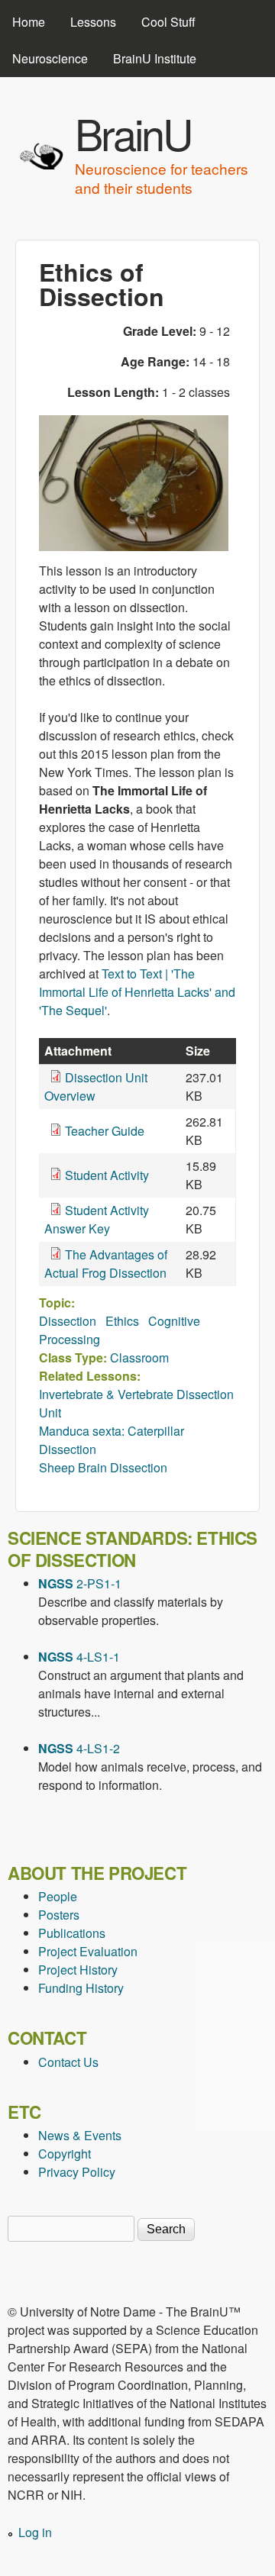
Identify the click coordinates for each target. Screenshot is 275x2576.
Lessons (93, 22)
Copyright (65, 2154)
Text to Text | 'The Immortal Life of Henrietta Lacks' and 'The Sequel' (137, 992)
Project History (78, 1970)
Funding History (81, 1988)
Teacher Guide (105, 1131)
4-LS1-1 (79, 1657)
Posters (59, 1915)
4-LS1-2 (79, 1748)
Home (29, 22)
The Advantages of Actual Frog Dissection (106, 1264)
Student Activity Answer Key (97, 1219)
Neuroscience (50, 58)
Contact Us (68, 2062)
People (58, 1896)
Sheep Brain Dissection (103, 1467)
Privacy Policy (77, 2172)
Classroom (139, 1357)
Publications (72, 1933)
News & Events (80, 2135)
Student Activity (107, 1175)
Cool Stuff (168, 22)
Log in (35, 2532)
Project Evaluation (88, 1951)
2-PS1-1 (80, 1583)
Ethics (122, 1321)
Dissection (68, 1321)
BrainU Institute (155, 58)
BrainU (133, 133)
